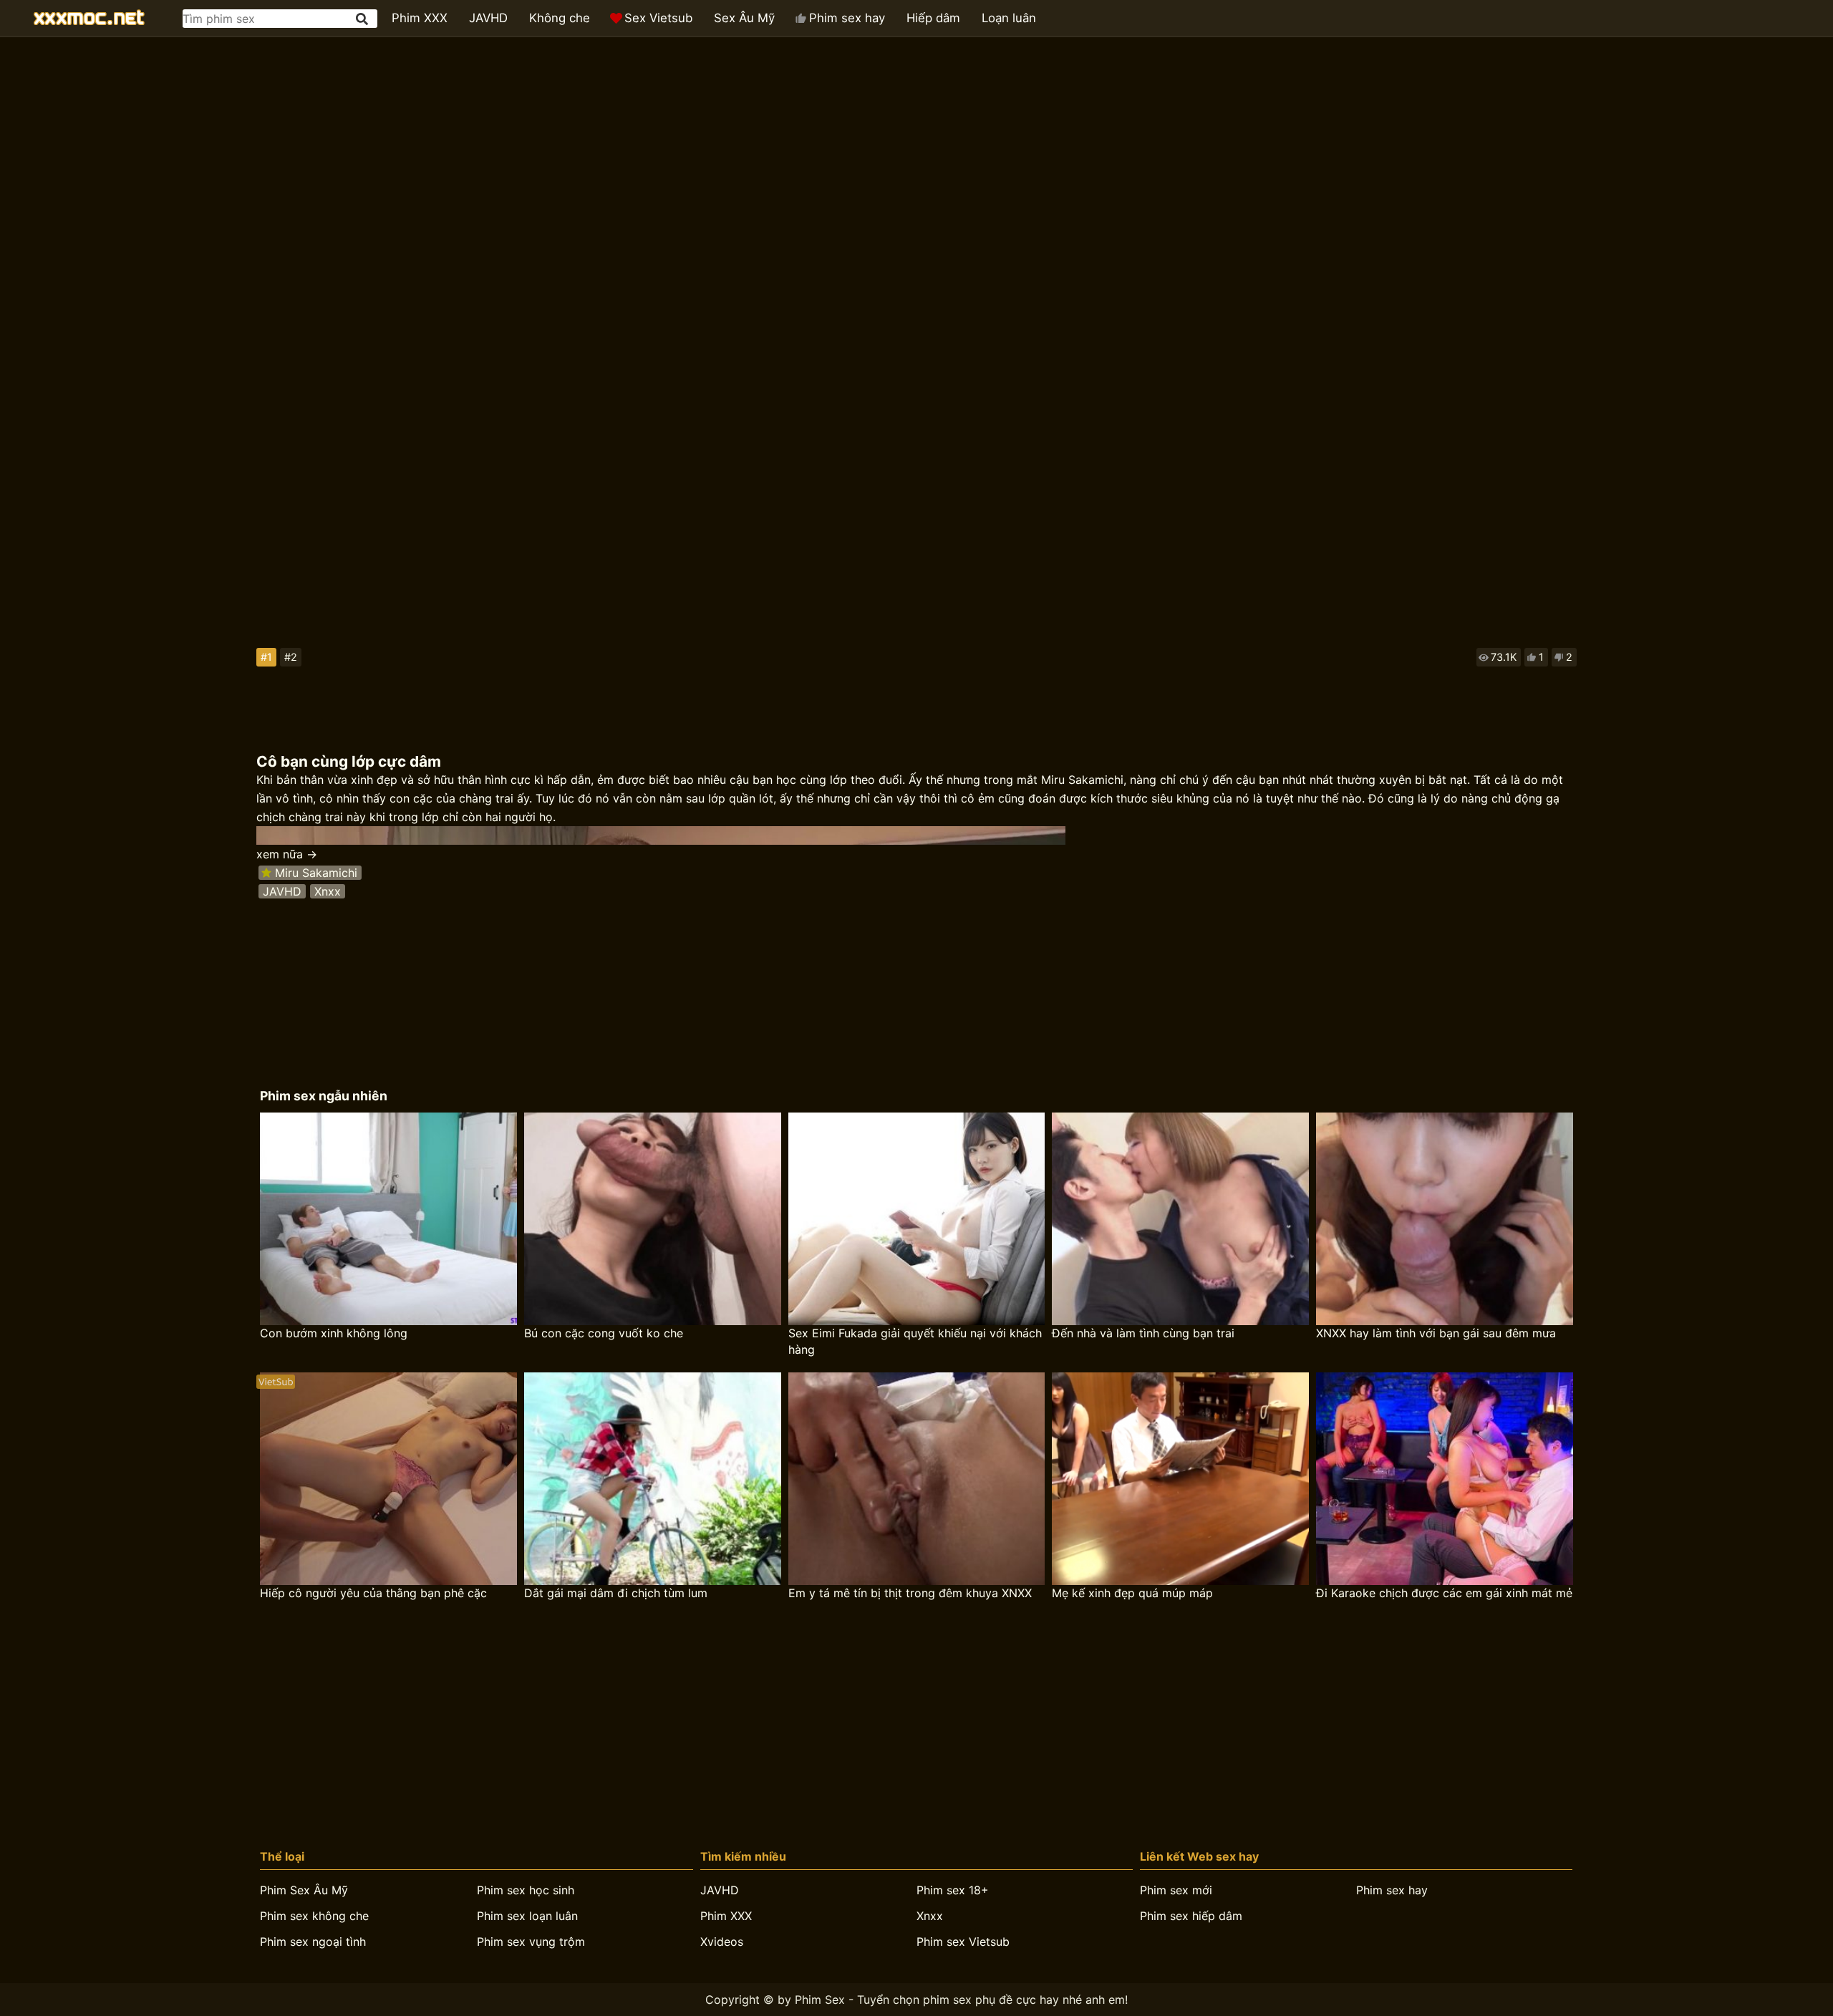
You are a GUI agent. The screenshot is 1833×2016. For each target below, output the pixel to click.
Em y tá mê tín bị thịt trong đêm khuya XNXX (910, 1593)
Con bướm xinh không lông (334, 1333)
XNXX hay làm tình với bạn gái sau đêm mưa (1436, 1333)
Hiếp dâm (933, 18)
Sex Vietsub (658, 18)
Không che (560, 18)
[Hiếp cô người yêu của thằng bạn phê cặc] (388, 1479)
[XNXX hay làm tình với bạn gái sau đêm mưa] (1445, 1219)
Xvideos (722, 1942)
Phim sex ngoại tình (313, 1942)
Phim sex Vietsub (963, 1942)
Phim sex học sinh (526, 1890)
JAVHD (488, 18)
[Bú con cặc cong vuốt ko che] (653, 1219)
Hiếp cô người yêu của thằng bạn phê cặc (373, 1593)
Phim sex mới (1176, 1890)
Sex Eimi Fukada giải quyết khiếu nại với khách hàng (915, 1341)
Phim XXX (420, 18)
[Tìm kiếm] (363, 19)
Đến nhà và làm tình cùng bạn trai (1143, 1333)
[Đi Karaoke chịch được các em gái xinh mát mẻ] (1445, 1479)
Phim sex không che (314, 1916)
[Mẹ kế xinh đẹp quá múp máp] (1180, 1479)
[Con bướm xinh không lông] (388, 1219)
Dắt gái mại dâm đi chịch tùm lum (616, 1593)
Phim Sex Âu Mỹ (304, 1890)
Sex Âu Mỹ (744, 18)
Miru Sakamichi (316, 873)
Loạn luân (1009, 18)
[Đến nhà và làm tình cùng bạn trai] (1180, 1219)
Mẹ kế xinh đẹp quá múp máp (1132, 1593)
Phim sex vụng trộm (531, 1942)
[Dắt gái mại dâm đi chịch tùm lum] (653, 1479)
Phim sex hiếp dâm (1191, 1916)
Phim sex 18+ (953, 1890)
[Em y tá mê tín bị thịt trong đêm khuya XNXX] (917, 1479)
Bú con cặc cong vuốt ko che (604, 1333)
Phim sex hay (847, 18)
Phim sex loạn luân (527, 1916)
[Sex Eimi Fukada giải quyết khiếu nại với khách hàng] (917, 1219)
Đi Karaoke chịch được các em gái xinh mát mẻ (1444, 1593)
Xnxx (328, 891)
